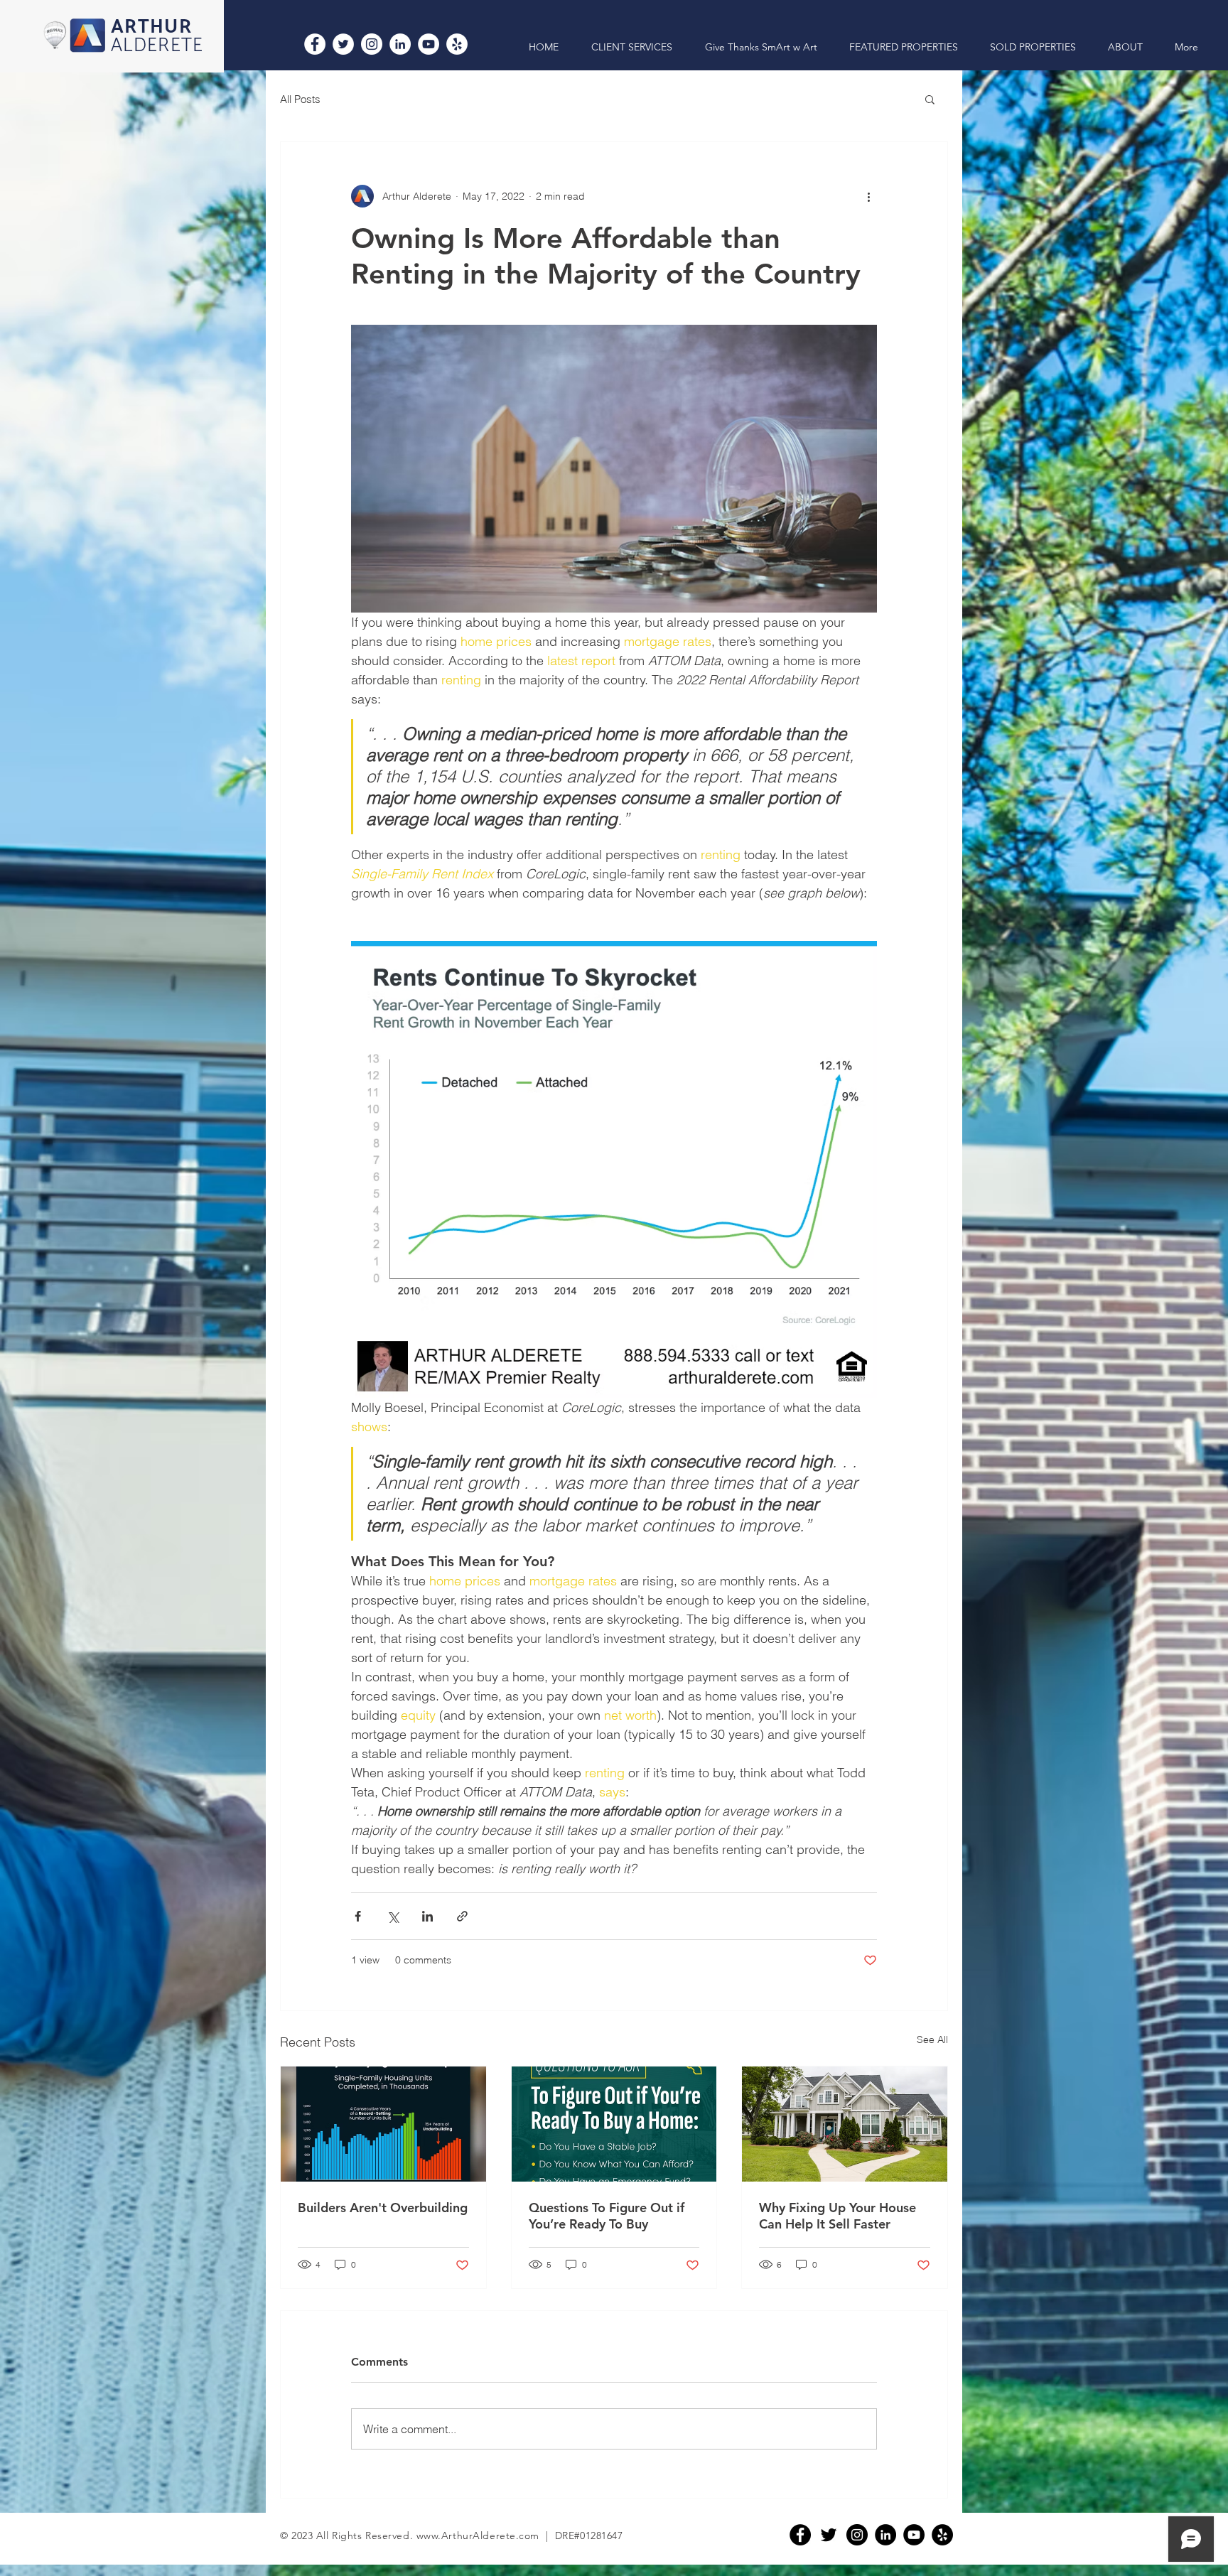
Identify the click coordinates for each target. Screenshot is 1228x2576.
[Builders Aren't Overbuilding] (383, 2124)
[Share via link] (462, 1916)
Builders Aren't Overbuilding (383, 2208)
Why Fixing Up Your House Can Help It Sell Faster (837, 2216)
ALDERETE (157, 46)
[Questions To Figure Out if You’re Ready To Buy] (614, 2124)
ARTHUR (151, 27)
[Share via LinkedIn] (427, 1916)
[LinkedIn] (400, 44)
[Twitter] (343, 44)
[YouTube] (429, 44)
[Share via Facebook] (358, 1916)
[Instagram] (372, 44)
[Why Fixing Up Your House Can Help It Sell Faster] (845, 2124)
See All (932, 2039)
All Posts (300, 99)
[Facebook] (315, 44)
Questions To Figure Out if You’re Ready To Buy (607, 2216)
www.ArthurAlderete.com (478, 2535)
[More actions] (868, 196)
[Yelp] (457, 44)
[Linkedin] (885, 2535)
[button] (930, 99)
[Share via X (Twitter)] (393, 1916)
